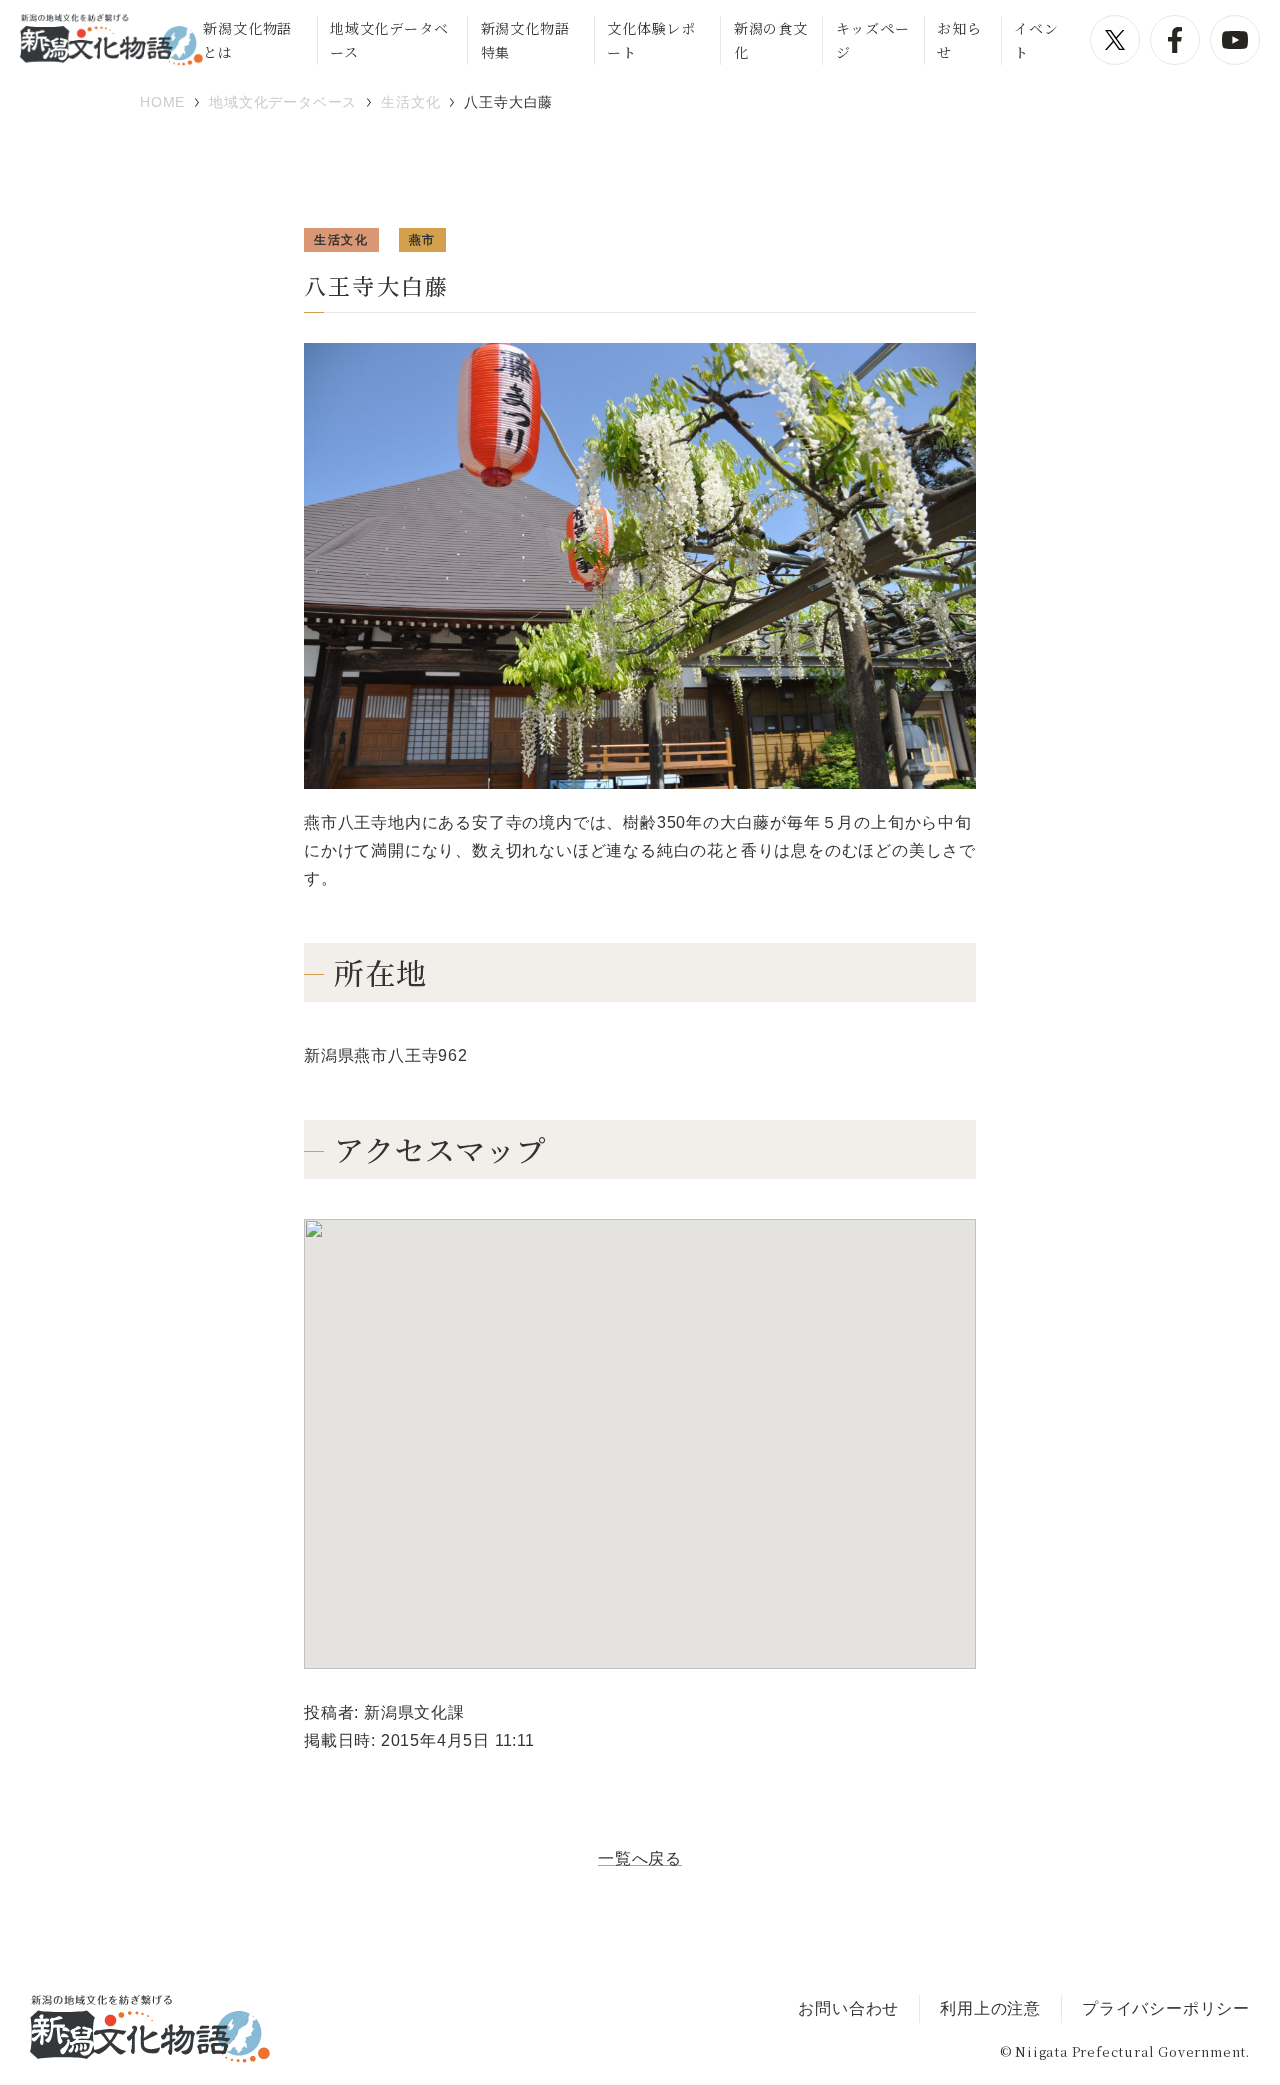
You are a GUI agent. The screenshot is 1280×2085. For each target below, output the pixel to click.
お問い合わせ (848, 2008)
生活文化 (341, 240)
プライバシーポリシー (1166, 2008)
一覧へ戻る (640, 1858)
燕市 (422, 240)
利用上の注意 (990, 2008)
